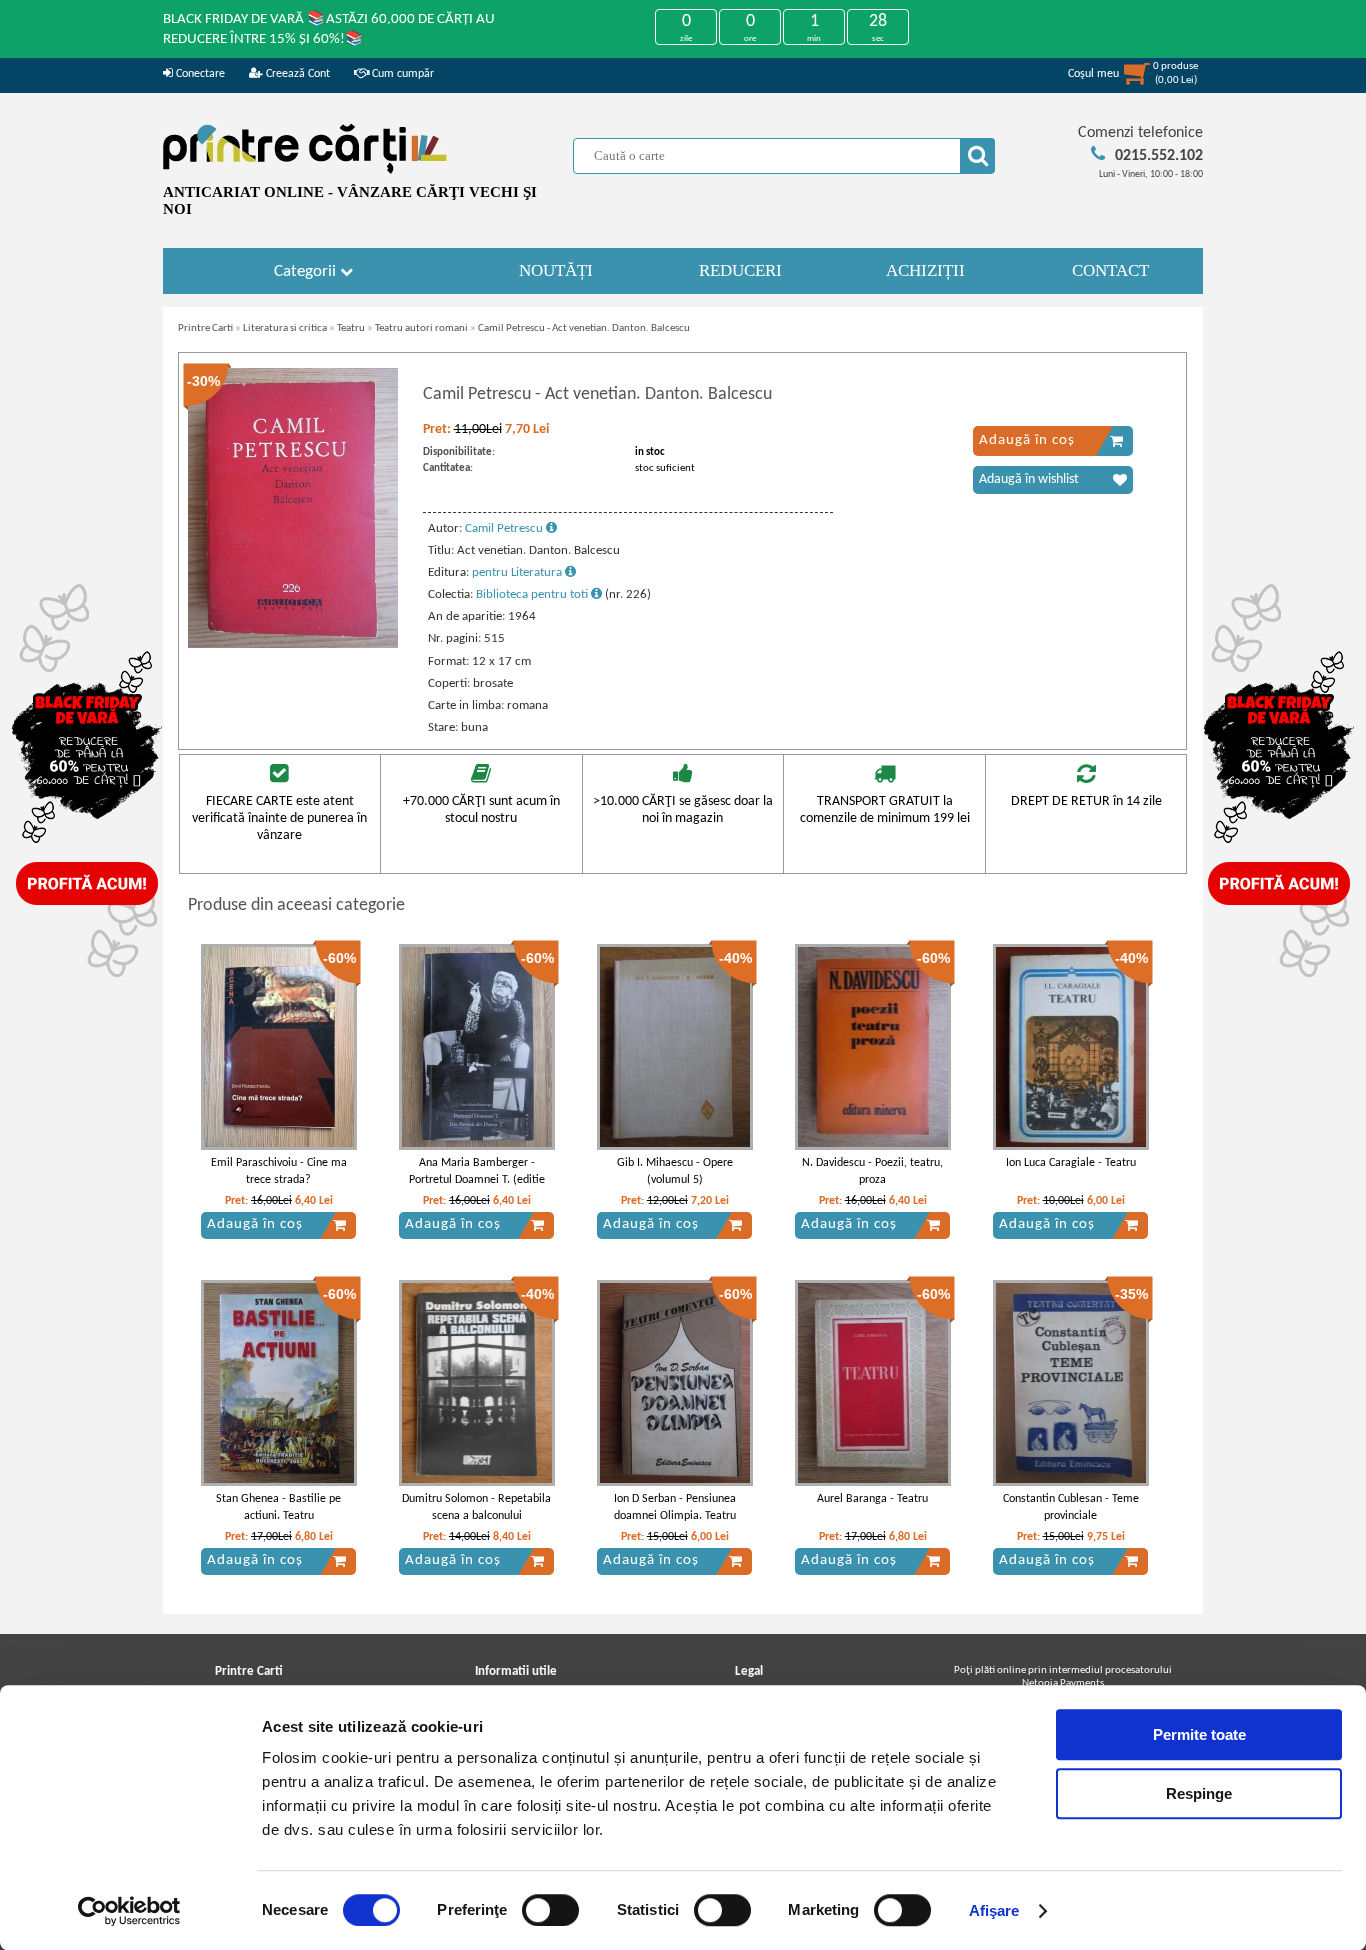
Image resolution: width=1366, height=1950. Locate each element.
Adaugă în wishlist (1029, 479)
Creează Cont (296, 74)
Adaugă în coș (1027, 440)
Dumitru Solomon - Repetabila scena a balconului (476, 1507)
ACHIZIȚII (925, 270)
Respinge (1199, 1793)
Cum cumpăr (401, 74)
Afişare (994, 1910)
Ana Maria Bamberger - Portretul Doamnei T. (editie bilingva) (477, 1180)
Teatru (351, 328)
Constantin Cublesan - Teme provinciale (1071, 1507)
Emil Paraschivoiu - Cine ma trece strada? (279, 1171)
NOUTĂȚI (556, 270)
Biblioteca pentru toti (533, 594)
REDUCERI (740, 270)
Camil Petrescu (505, 528)
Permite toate (1199, 1734)
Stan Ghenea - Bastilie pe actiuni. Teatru (278, 1507)
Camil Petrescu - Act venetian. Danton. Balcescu (584, 328)
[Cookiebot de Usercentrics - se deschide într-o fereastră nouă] (129, 1911)
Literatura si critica (285, 328)
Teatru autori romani (421, 328)
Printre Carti (205, 328)
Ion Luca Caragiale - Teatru (1071, 1163)
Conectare (199, 74)
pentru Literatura (518, 572)
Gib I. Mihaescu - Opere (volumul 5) (675, 1171)
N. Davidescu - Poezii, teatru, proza (872, 1171)
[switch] (550, 1910)
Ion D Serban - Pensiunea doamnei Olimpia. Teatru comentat (675, 1516)
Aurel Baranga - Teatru (872, 1499)
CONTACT (1110, 270)
